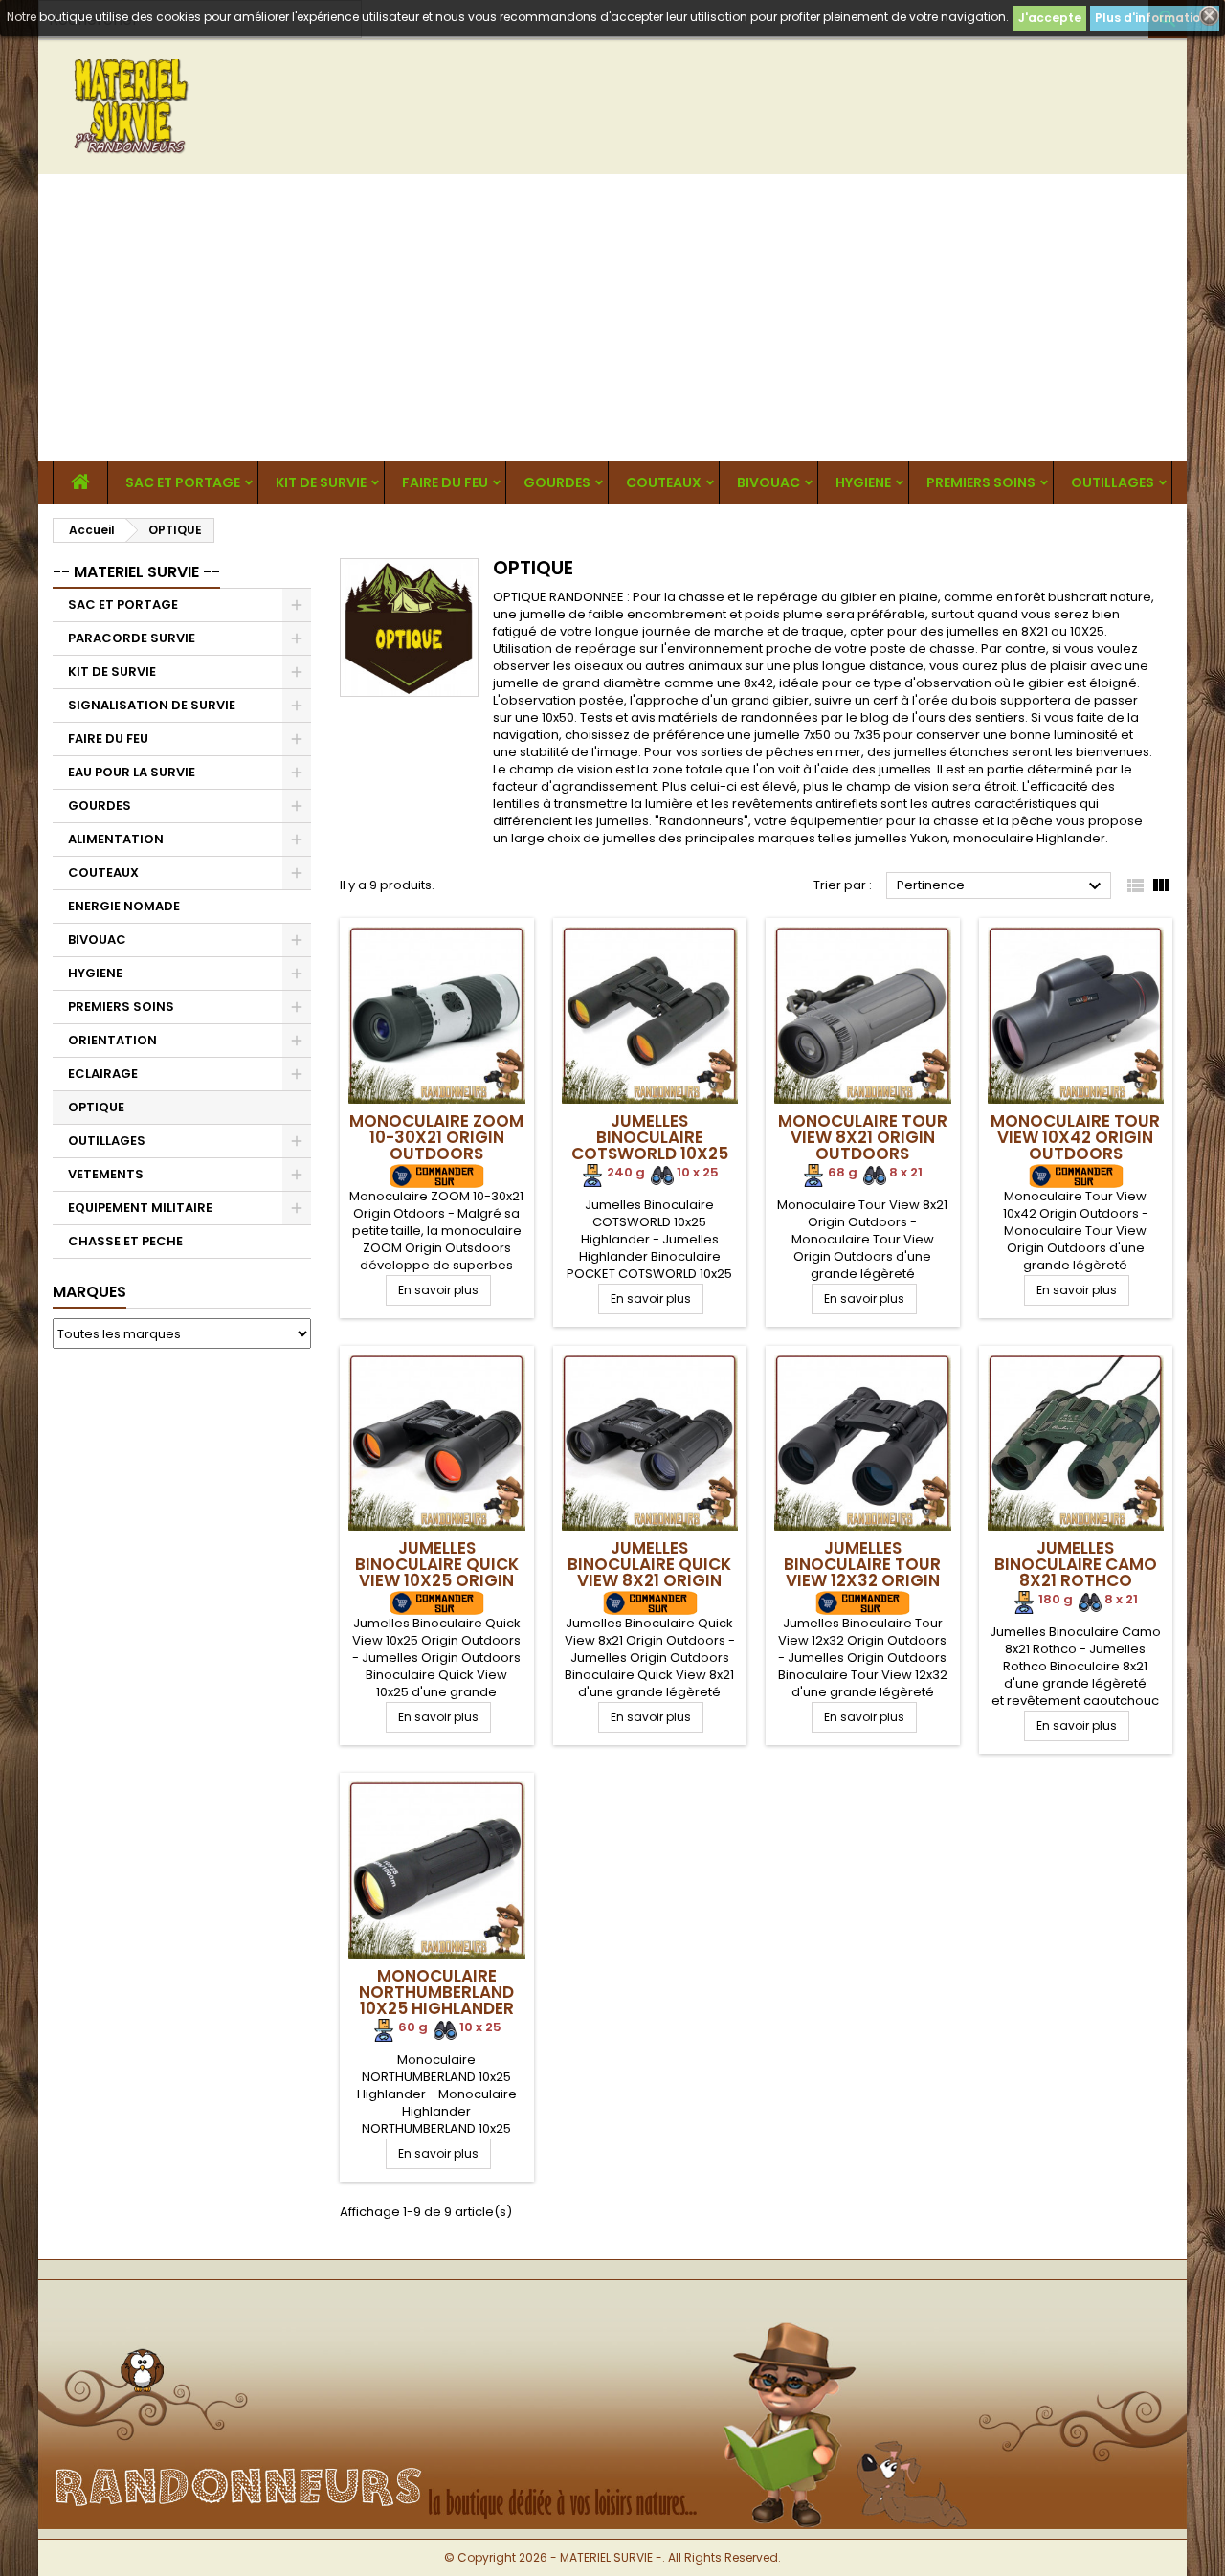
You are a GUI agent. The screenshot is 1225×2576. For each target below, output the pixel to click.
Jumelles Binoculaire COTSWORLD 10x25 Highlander (650, 1145)
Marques (89, 1292)
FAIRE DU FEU (445, 482)
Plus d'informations (1155, 18)
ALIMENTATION (116, 839)
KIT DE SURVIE (321, 482)
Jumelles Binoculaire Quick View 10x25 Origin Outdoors (437, 1572)
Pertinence (1002, 886)
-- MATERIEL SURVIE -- (136, 572)
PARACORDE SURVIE (132, 638)
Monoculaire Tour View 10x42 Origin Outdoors (1075, 1137)
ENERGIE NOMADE (124, 906)
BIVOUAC (768, 482)
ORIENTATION (112, 1040)
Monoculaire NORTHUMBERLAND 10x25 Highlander (436, 1992)
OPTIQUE (96, 1107)
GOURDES (557, 482)
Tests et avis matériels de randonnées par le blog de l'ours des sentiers (802, 717)
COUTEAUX (664, 482)
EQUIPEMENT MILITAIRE (140, 1208)
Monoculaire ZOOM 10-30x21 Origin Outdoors (436, 1137)
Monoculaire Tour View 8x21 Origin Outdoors (863, 1137)
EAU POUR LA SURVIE (132, 772)
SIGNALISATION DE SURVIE (152, 705)
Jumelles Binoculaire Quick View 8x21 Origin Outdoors (649, 1572)
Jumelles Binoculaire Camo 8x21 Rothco (1076, 1564)
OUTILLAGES (1113, 482)
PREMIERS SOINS (981, 482)
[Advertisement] (612, 318)
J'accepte (1050, 18)
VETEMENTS (106, 1174)
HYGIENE (863, 482)
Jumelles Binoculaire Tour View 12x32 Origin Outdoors (862, 1572)
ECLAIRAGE (103, 1074)
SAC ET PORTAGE (183, 482)
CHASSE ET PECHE (125, 1241)
